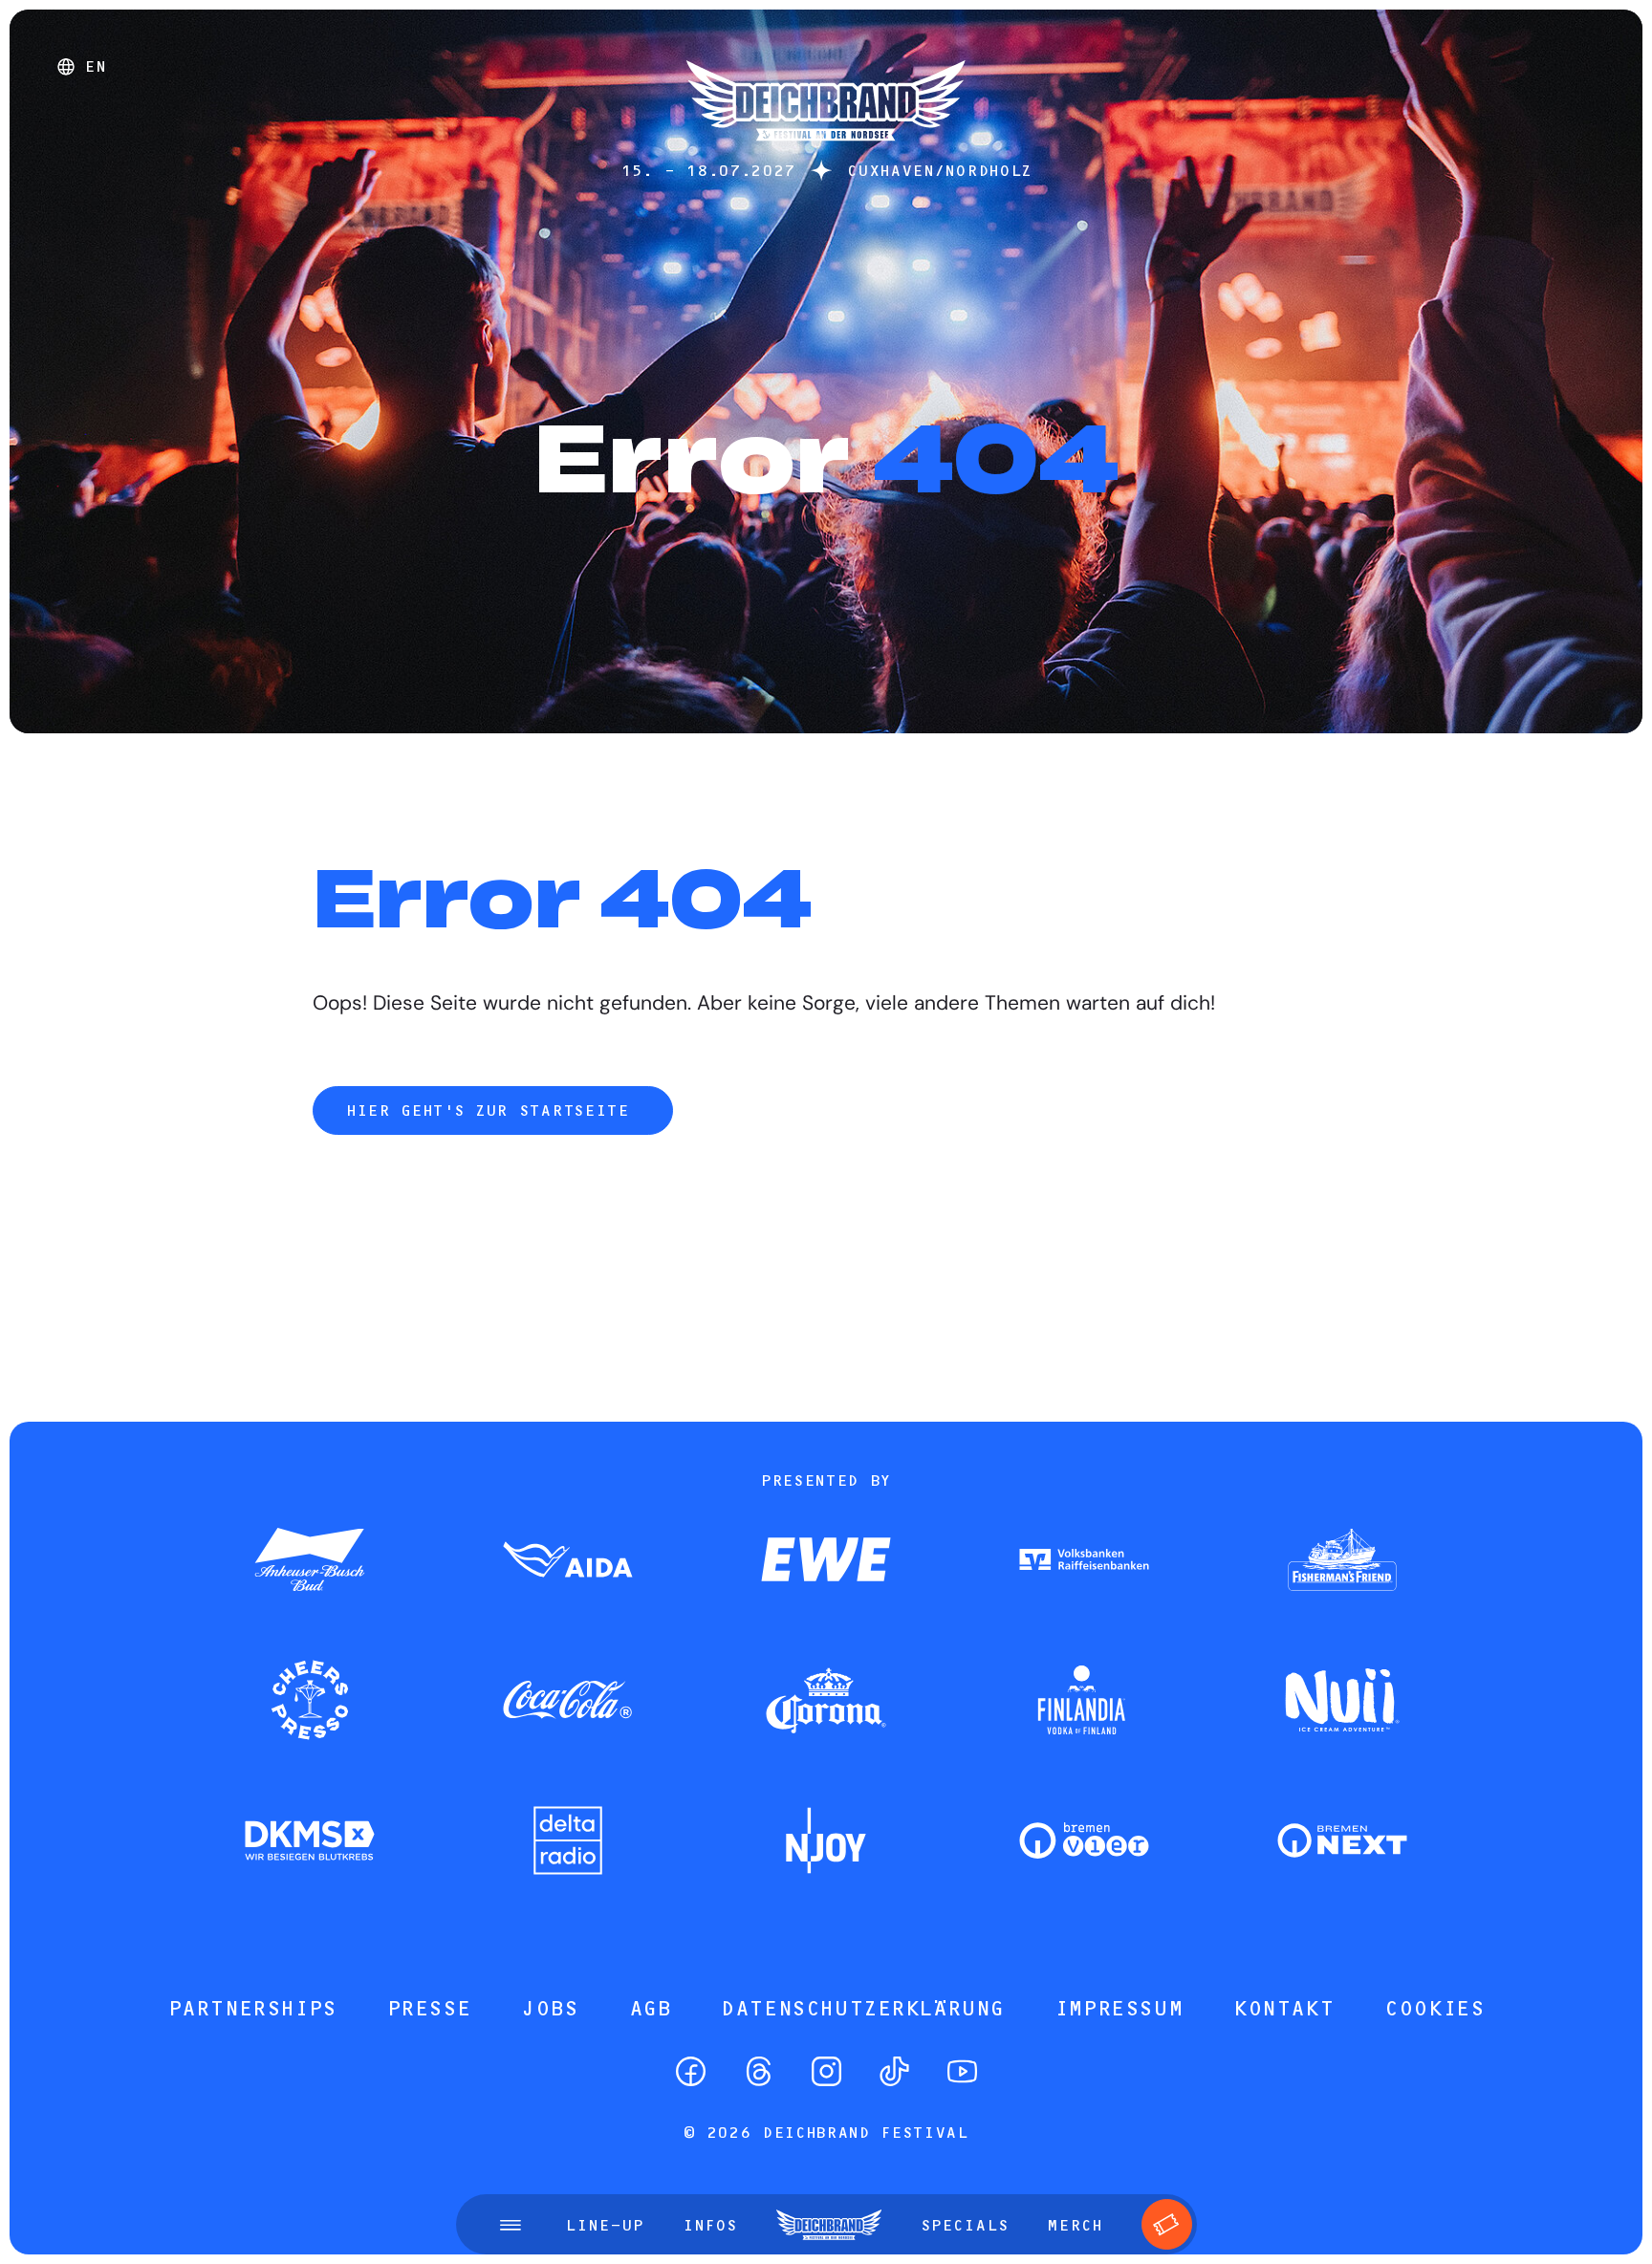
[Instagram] (826, 2071)
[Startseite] (826, 151)
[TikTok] (894, 2071)
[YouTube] (962, 2071)
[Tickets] (1167, 2224)
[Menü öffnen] (511, 2225)
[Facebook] (691, 2071)
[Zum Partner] (310, 1561)
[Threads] (759, 2071)
